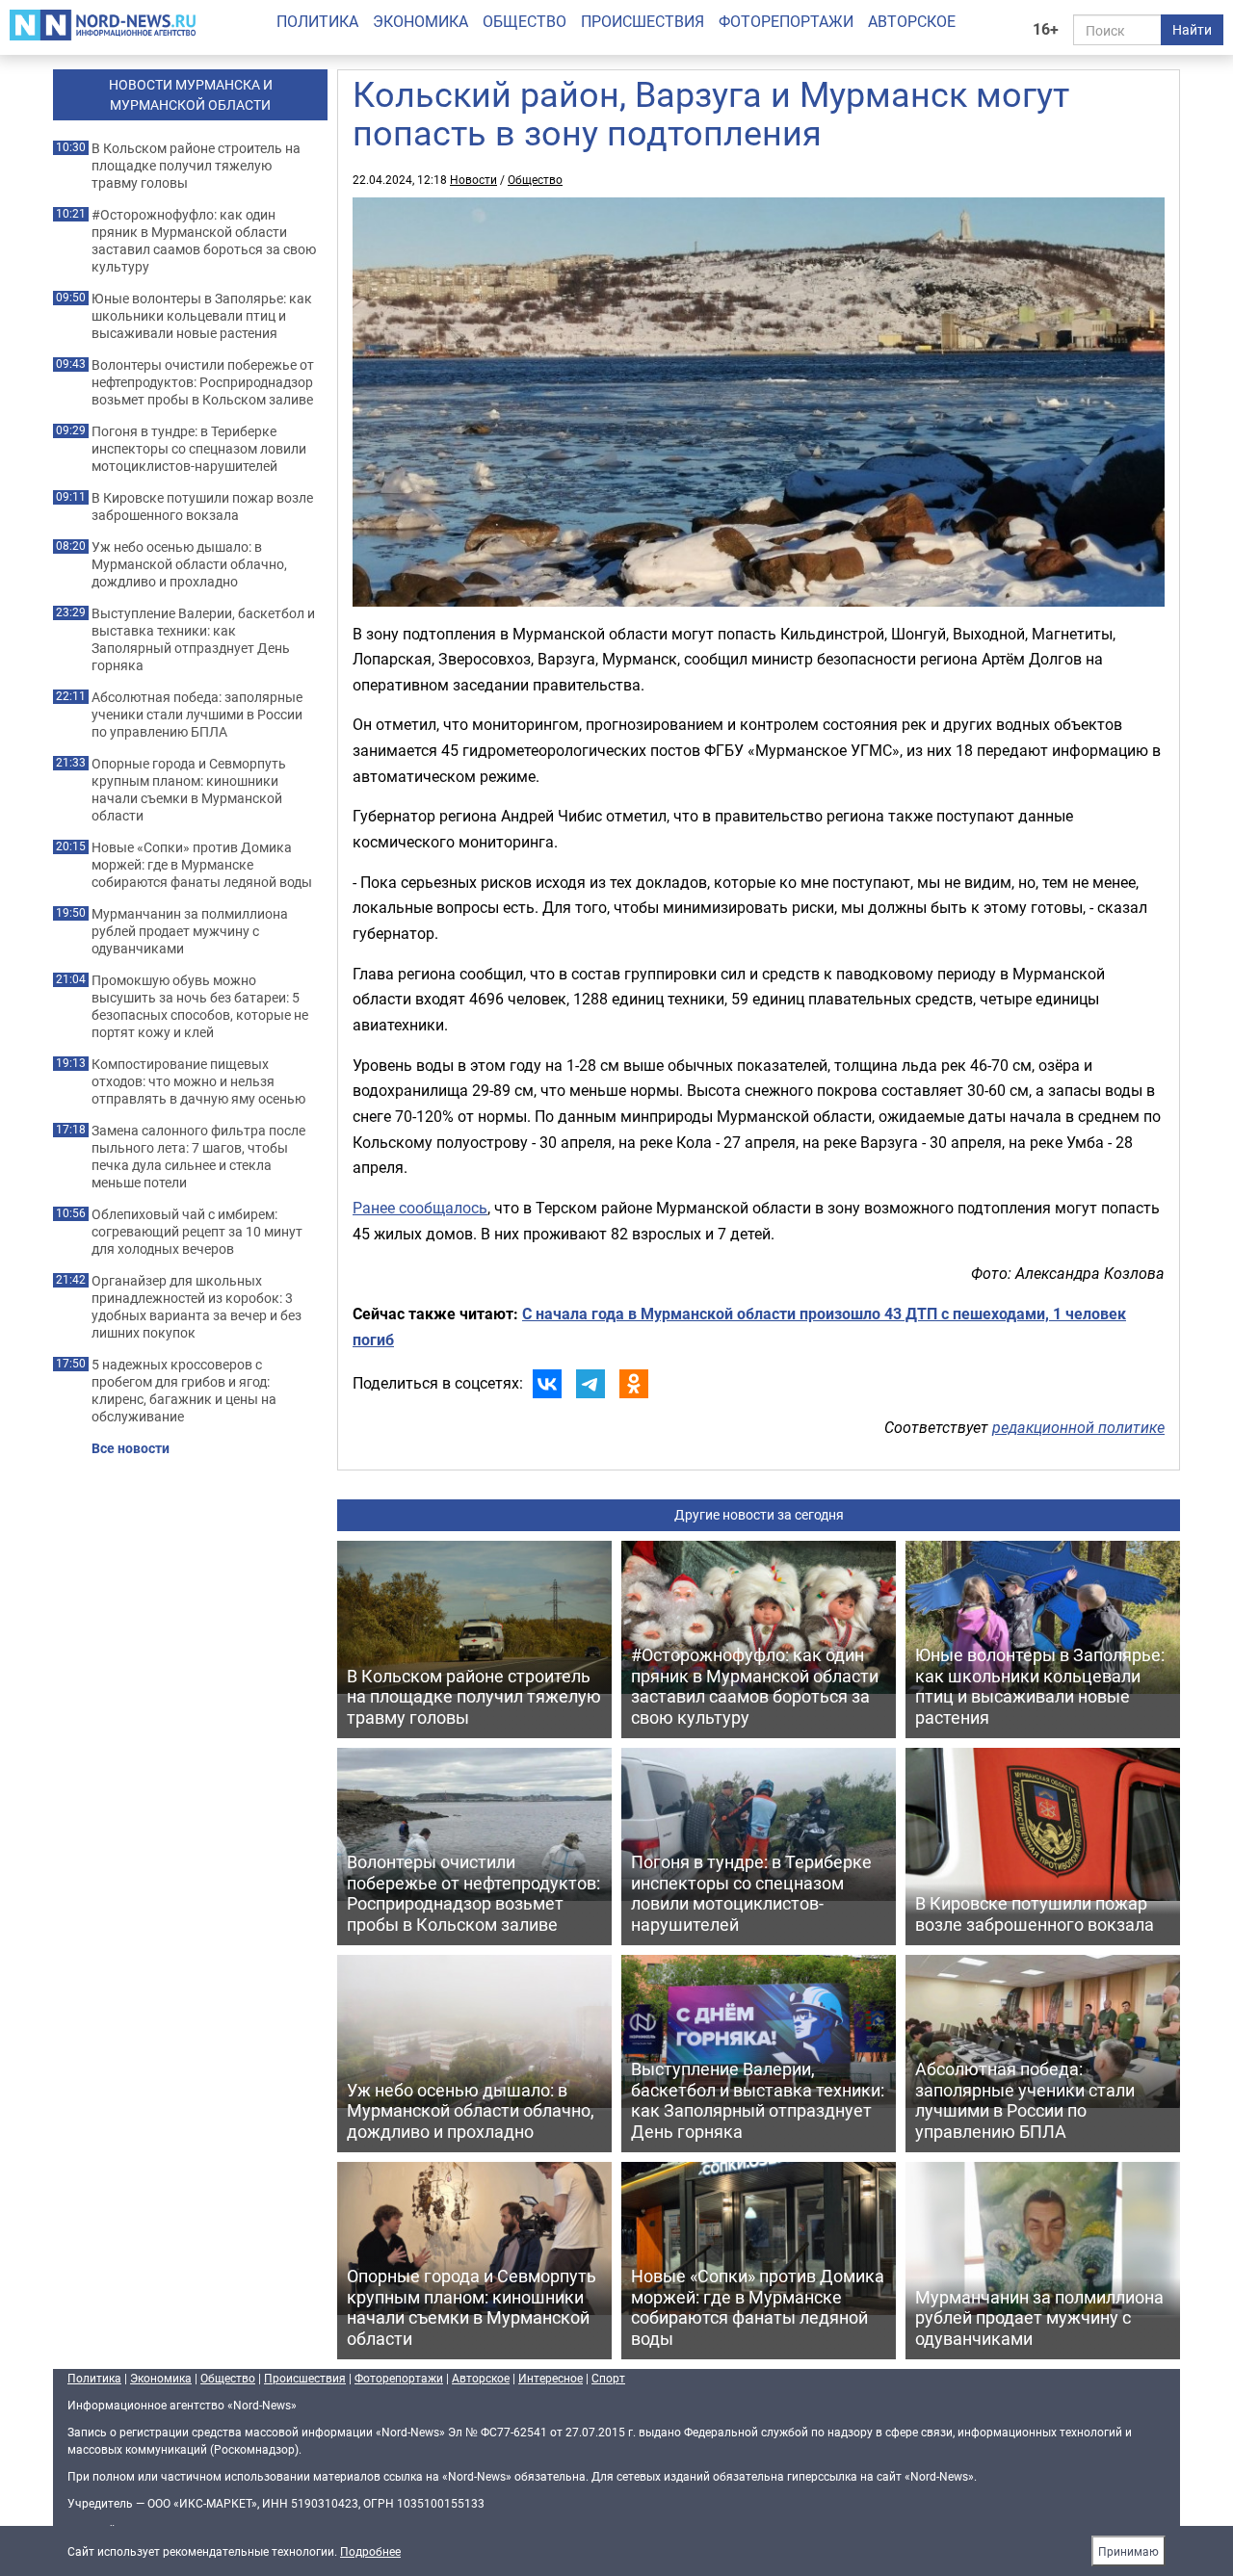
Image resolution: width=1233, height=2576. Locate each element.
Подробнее (370, 2551)
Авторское (912, 21)
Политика (317, 21)
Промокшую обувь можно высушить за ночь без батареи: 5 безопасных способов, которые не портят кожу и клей (200, 1006)
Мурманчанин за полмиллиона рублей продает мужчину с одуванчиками (190, 931)
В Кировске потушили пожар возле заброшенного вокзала (202, 507)
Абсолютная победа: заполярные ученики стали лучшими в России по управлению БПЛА (197, 715)
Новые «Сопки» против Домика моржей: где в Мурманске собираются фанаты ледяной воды (202, 865)
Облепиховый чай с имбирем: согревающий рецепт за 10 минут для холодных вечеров (197, 1232)
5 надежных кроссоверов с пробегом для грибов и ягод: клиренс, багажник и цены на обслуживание (184, 1391)
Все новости (131, 1448)
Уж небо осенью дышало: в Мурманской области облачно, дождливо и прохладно (189, 564)
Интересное (551, 2378)
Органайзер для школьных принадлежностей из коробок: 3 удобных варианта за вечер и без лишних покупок (197, 1307)
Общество (525, 21)
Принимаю (1128, 2551)
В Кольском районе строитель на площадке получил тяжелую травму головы (196, 166)
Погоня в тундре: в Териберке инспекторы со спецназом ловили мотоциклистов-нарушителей (199, 449)
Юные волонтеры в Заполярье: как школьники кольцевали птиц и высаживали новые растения (202, 316)
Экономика (420, 21)
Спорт (608, 2378)
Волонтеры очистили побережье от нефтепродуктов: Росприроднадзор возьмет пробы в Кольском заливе (203, 382)
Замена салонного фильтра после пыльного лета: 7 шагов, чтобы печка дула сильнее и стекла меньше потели (198, 1157)
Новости (473, 179)
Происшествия (643, 21)
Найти (1192, 29)
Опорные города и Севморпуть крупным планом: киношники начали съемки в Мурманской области (189, 790)
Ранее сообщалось (420, 1208)
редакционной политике (1078, 1427)
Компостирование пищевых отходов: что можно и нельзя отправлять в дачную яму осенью (198, 1081)
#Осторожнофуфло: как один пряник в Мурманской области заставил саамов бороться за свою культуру (204, 241)
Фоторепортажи (786, 21)
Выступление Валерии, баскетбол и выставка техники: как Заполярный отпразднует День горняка (203, 639)
